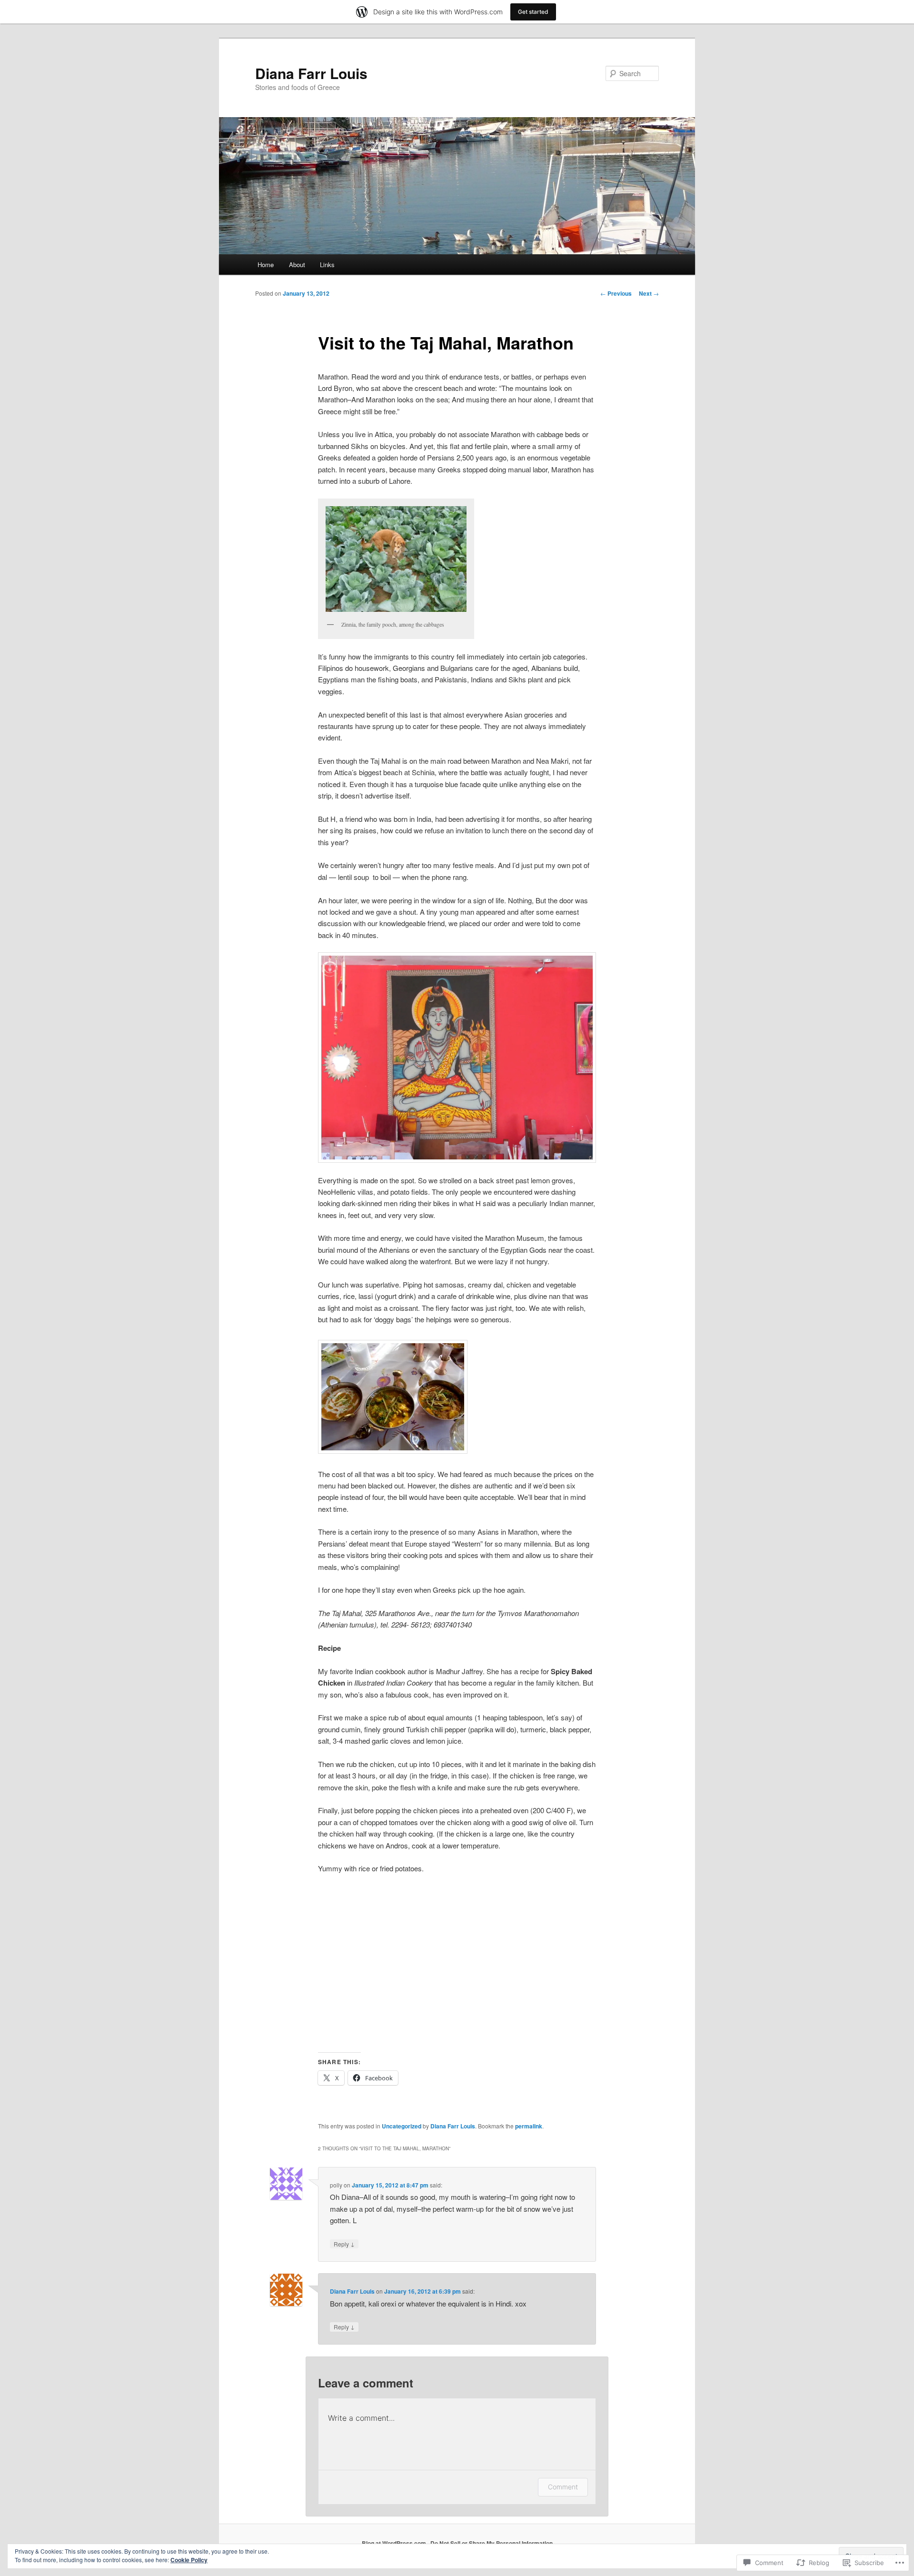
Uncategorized (402, 2126)
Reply (344, 2244)
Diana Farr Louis (311, 73)
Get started (533, 12)
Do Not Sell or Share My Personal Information (492, 2543)
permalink (529, 2126)
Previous (616, 293)
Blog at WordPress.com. (395, 2543)
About (297, 265)
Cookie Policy (189, 2560)
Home (266, 265)
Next (649, 293)
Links (327, 265)
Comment (563, 2487)
